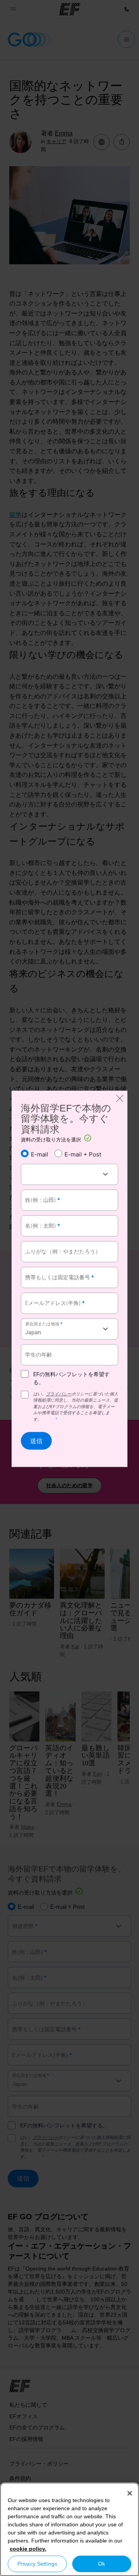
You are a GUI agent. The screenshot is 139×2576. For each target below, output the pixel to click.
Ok (102, 2564)
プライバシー (59, 1394)
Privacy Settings (37, 2564)
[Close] (130, 2493)
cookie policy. (28, 2549)
